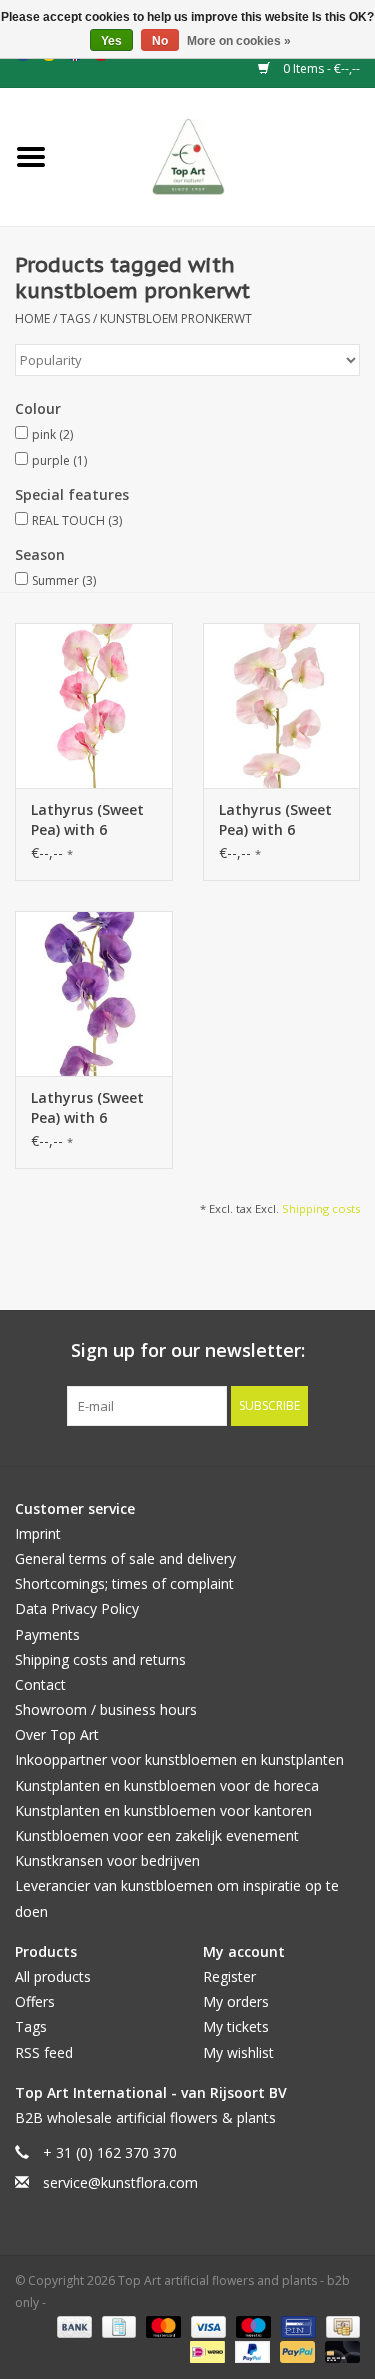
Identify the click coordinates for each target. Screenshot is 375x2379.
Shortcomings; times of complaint (124, 1583)
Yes (111, 41)
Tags (75, 318)
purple (59, 460)
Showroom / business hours (106, 1709)
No (160, 41)
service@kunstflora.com (120, 2182)
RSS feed (44, 2052)
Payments (47, 1634)
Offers (35, 2001)
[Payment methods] (72, 2326)
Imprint (38, 1533)
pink (52, 434)
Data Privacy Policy (77, 1608)
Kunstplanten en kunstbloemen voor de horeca (167, 1785)
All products (53, 1976)
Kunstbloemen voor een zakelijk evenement (157, 1835)
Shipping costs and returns (100, 1659)
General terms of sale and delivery (125, 1558)
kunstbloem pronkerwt (176, 318)
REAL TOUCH (77, 520)
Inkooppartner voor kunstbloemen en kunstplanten (179, 1759)
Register (229, 1976)
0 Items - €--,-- (320, 68)
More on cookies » (239, 41)
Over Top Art (57, 1734)
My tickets (236, 2026)
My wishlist (238, 2052)
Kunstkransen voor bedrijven (107, 1860)
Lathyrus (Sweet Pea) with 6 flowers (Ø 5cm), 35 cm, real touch (91, 820)
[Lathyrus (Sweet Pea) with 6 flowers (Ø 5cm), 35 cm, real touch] (94, 705)
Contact (40, 1684)
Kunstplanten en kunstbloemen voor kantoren (163, 1810)
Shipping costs (321, 1208)
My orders (236, 2001)
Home (32, 318)
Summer (64, 580)
